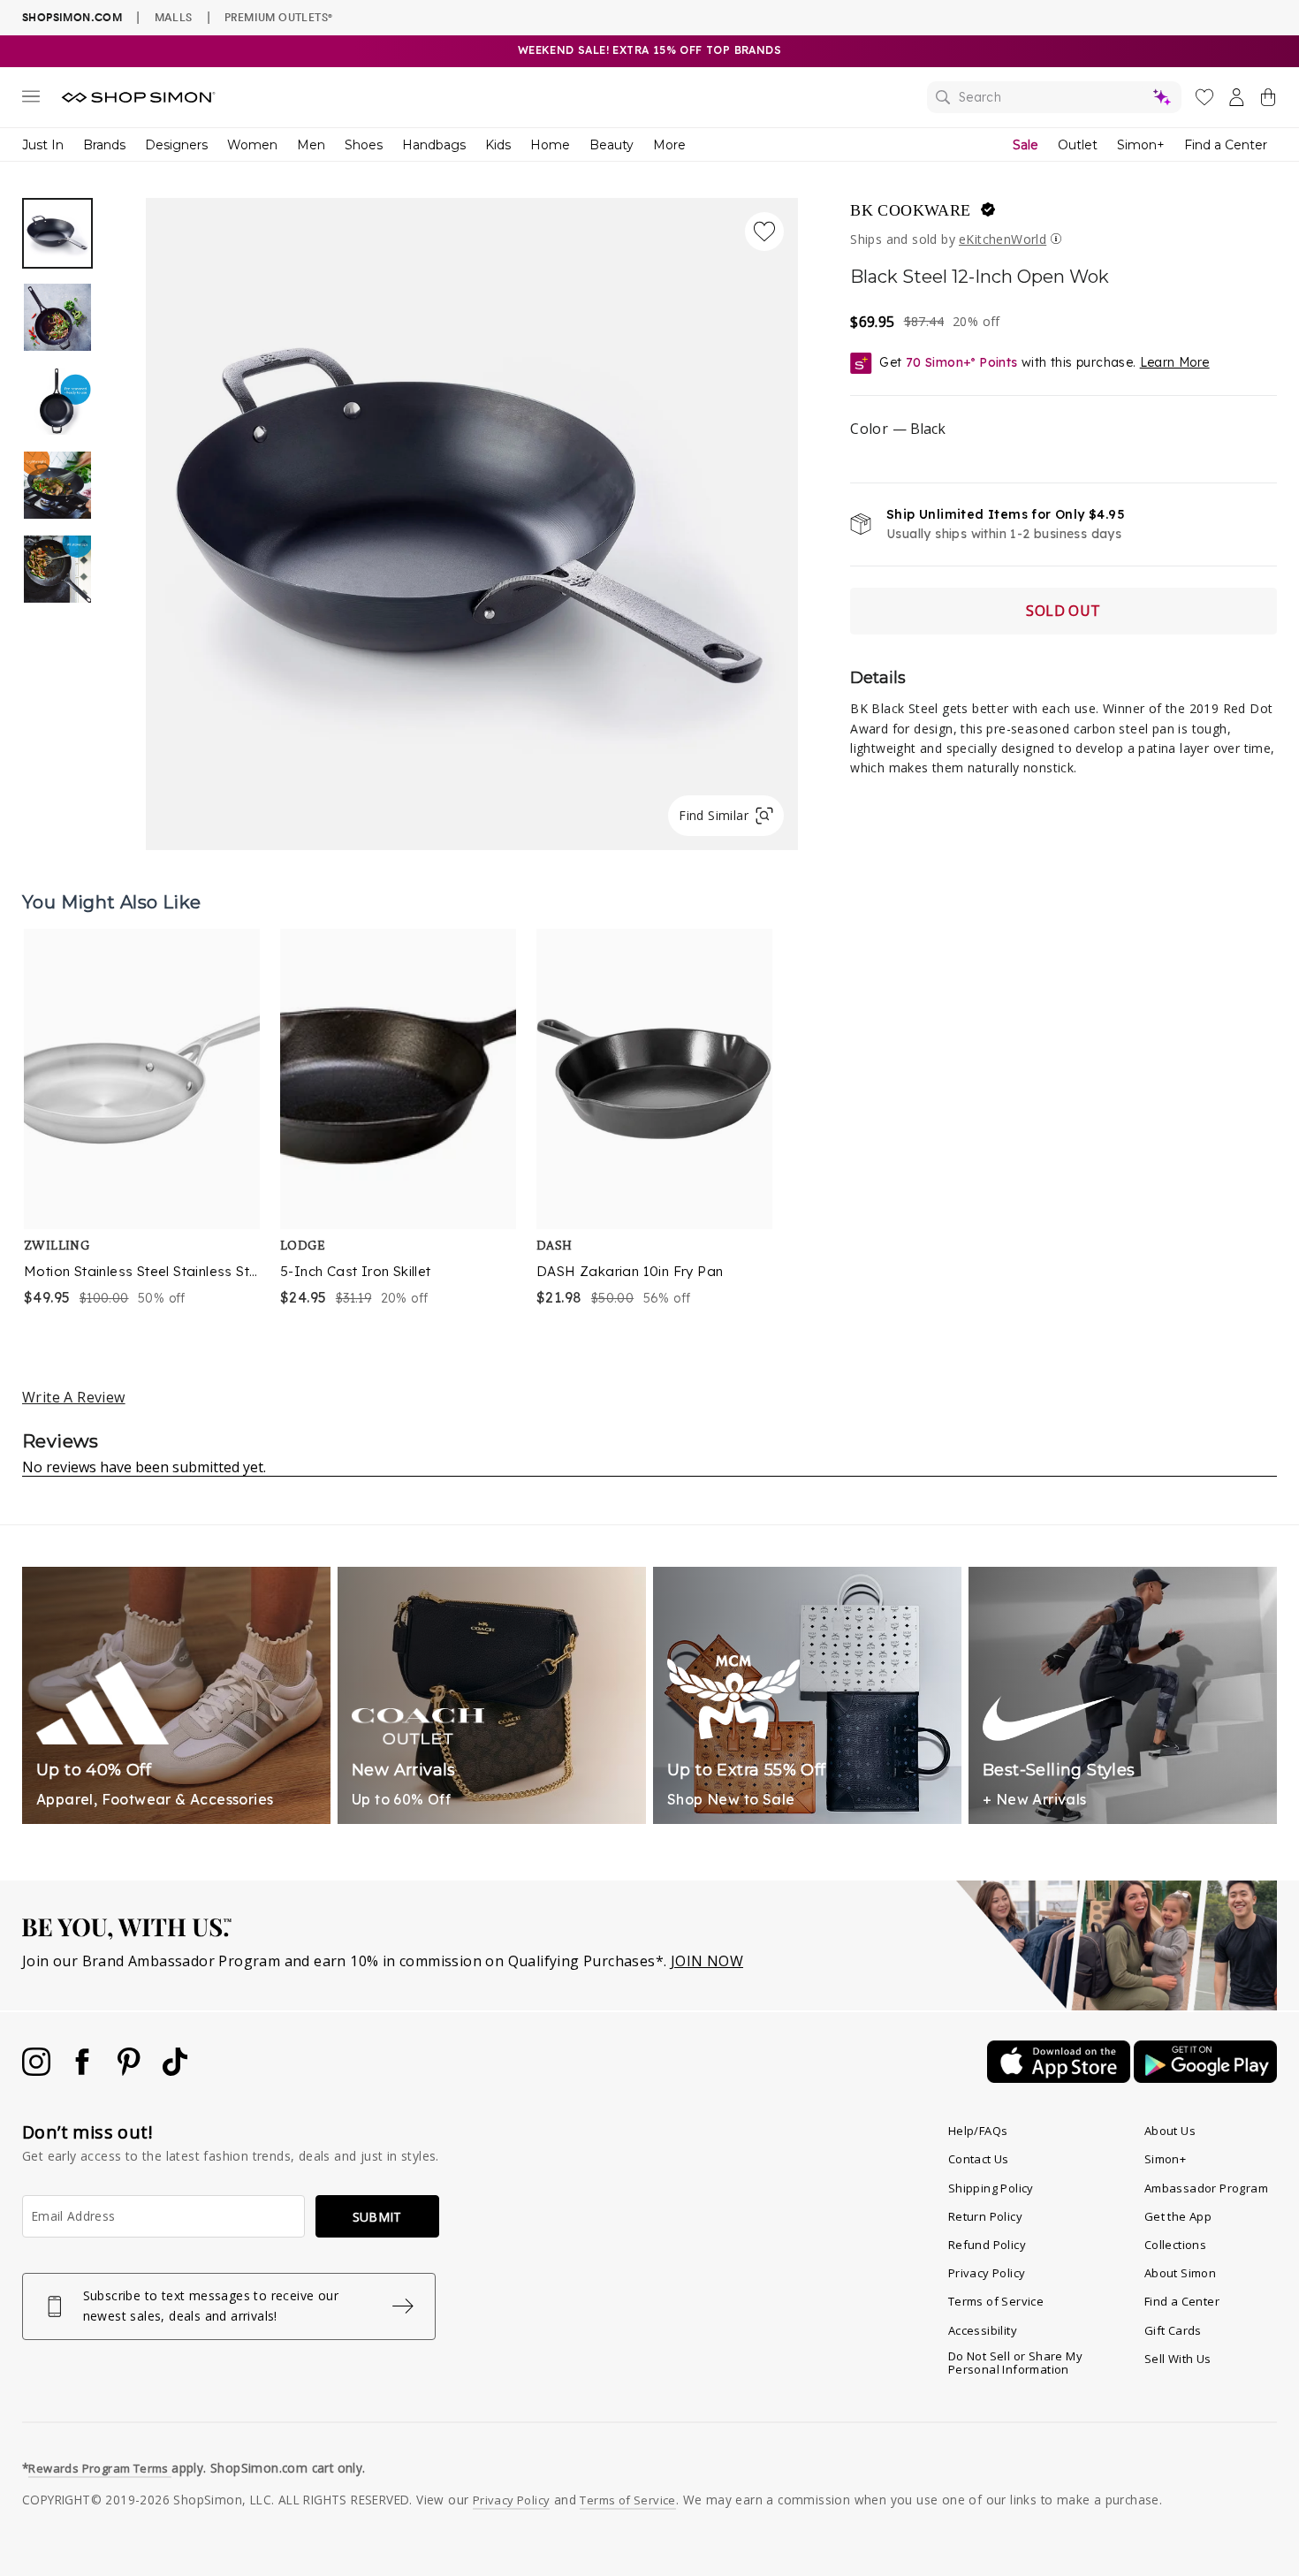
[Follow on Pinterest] (131, 2071)
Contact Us (979, 2159)
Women (252, 145)
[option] (472, 524)
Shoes (364, 145)
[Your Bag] (1268, 101)
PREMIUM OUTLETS (278, 17)
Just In (43, 145)
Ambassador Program (1206, 2188)
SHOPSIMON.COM (72, 17)
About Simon (1180, 2273)
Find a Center (1226, 145)
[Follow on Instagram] (38, 2071)
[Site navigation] (31, 100)
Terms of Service (996, 2301)
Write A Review (74, 1397)
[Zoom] (472, 517)
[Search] (1054, 97)
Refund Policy (987, 2245)
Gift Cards (1173, 2330)
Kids (498, 145)
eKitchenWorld (1003, 239)
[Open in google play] (1205, 2078)
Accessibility (983, 2330)
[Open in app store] (1060, 2078)
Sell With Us (1178, 2359)
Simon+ (1141, 145)
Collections (1175, 2245)
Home (550, 145)
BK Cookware (910, 210)
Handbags (434, 145)
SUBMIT (377, 2217)
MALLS (174, 17)
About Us (1170, 2131)
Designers (176, 145)
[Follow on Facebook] (84, 2071)
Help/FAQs (978, 2131)
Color (897, 429)
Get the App (1178, 2216)
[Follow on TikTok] (175, 2071)
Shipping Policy (991, 2188)
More (669, 145)
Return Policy (985, 2216)
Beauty (612, 145)
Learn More (1175, 362)
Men (311, 145)
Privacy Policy (987, 2273)
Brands (104, 145)
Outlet (1078, 145)
